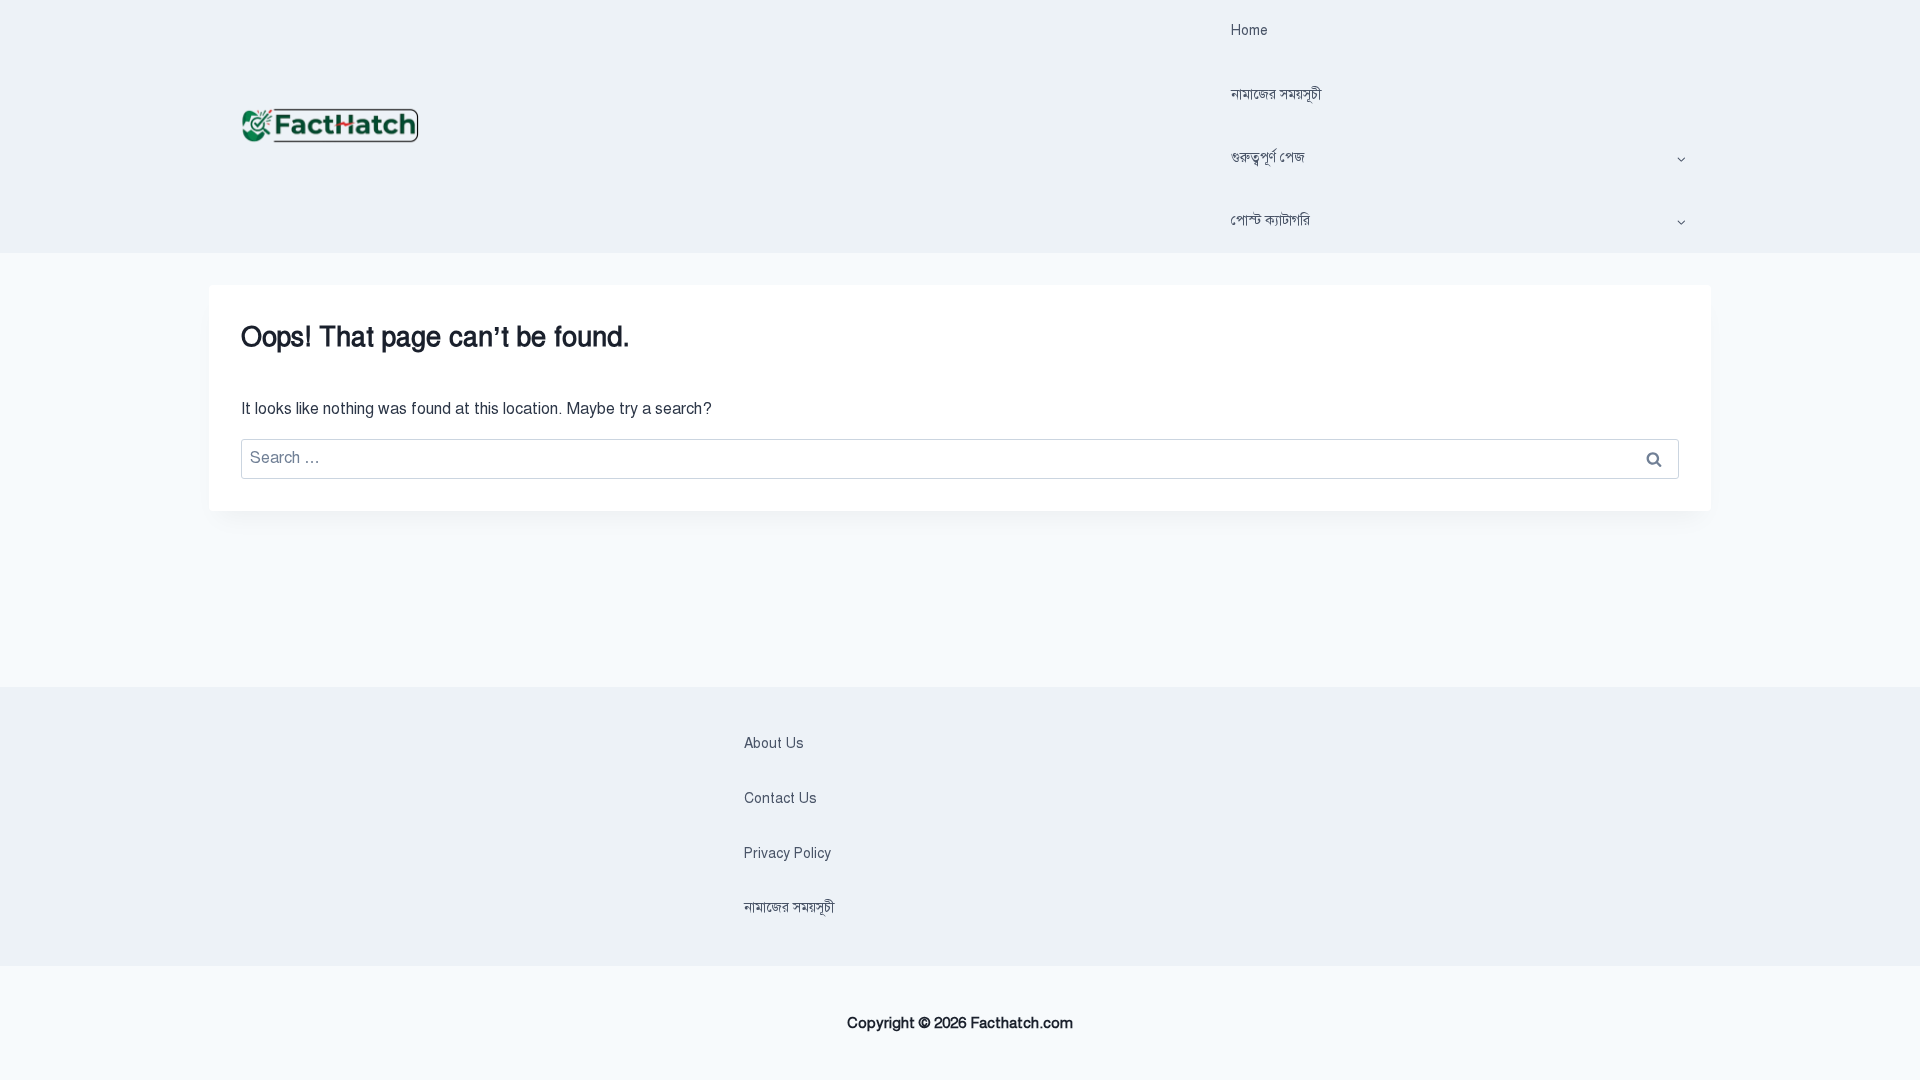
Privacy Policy (787, 853)
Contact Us (780, 798)
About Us (774, 743)
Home (1249, 30)
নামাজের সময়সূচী (1276, 94)
